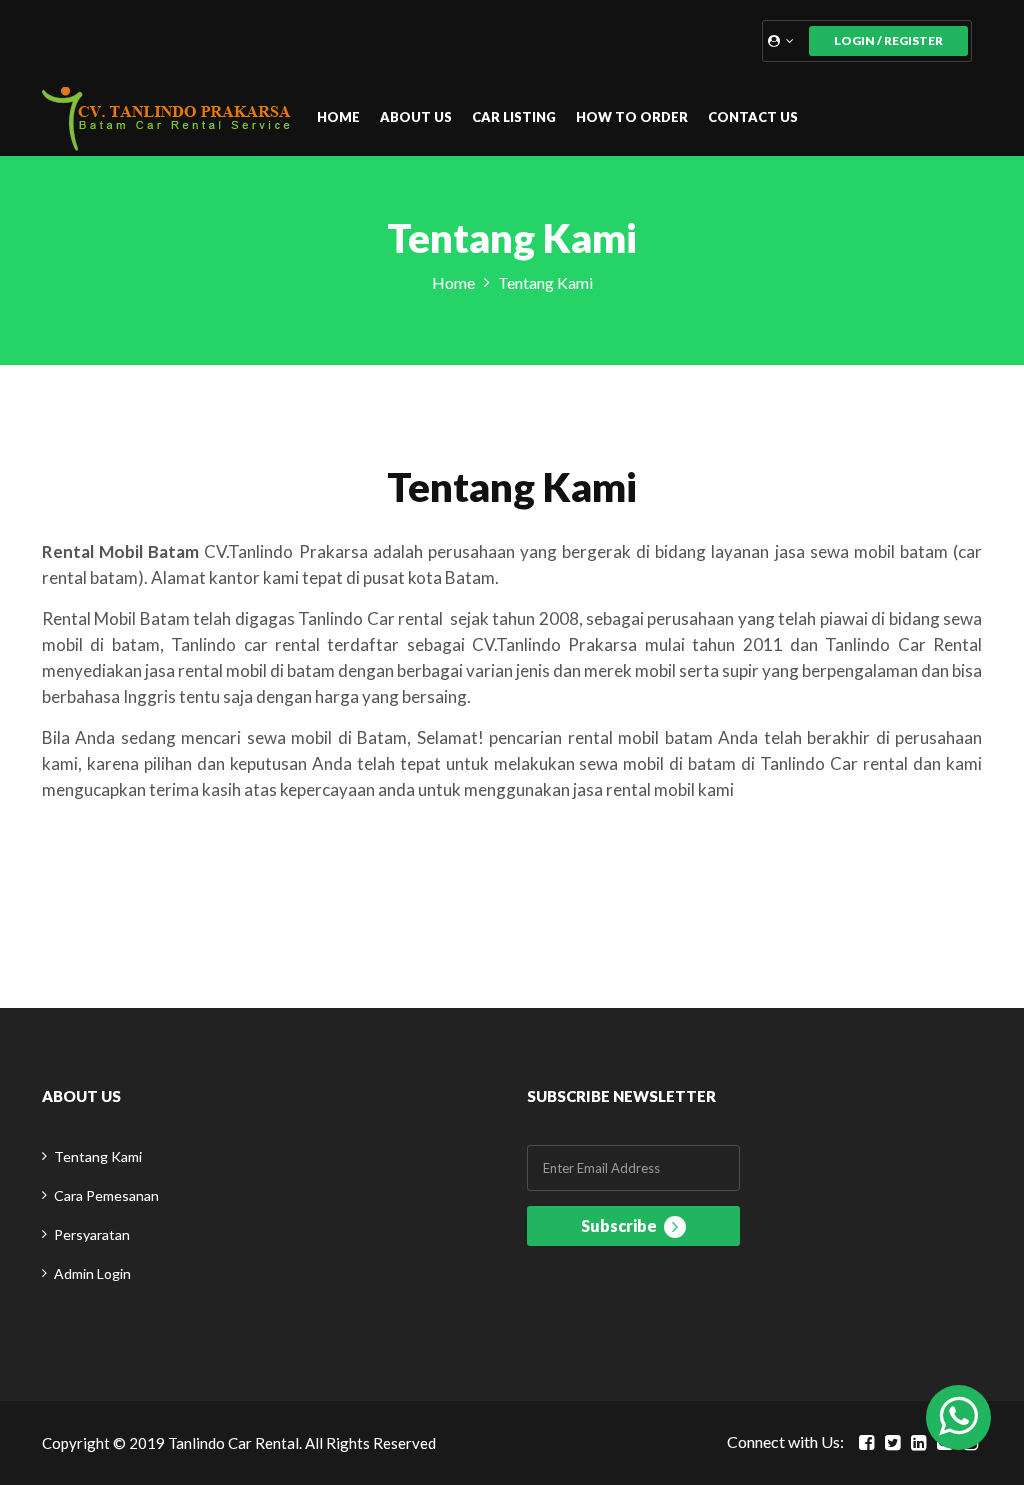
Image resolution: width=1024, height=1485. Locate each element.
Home (453, 282)
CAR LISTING (514, 117)
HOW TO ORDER (632, 117)
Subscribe (620, 1225)
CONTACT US (753, 117)
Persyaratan (92, 1234)
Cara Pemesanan (106, 1195)
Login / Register (888, 40)
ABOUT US (416, 117)
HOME (338, 117)
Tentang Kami (98, 1156)
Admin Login (92, 1273)
